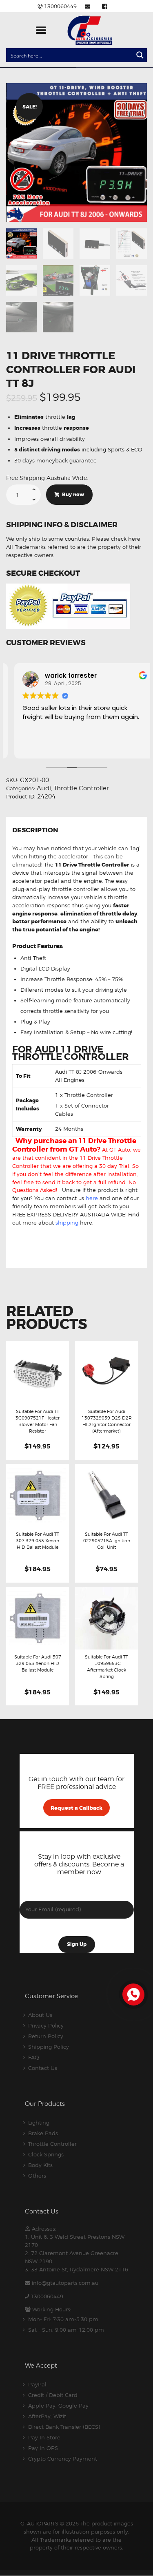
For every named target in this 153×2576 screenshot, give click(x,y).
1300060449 (47, 2296)
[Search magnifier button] (140, 55)
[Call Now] (133, 1994)
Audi (44, 788)
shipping (67, 1223)
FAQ (34, 2057)
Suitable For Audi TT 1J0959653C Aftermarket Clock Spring (106, 1667)
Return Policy (46, 2036)
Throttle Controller (81, 788)
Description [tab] (35, 831)
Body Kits (40, 2165)
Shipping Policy (49, 2047)
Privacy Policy (46, 2025)
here (92, 1198)
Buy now (73, 495)
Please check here (116, 539)
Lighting (39, 2123)
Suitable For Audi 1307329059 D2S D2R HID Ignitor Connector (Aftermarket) (107, 1421)
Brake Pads (43, 2133)
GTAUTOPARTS (39, 2523)
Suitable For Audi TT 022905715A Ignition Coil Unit (107, 1541)
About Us (40, 2015)
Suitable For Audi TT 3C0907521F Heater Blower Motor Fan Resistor (38, 1421)
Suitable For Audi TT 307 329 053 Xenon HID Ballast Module (38, 1541)
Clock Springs (46, 2154)
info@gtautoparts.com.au (65, 2283)
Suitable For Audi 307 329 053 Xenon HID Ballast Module (38, 1663)
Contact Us (43, 2068)
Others (37, 2176)
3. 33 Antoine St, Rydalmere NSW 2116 (76, 2269)
